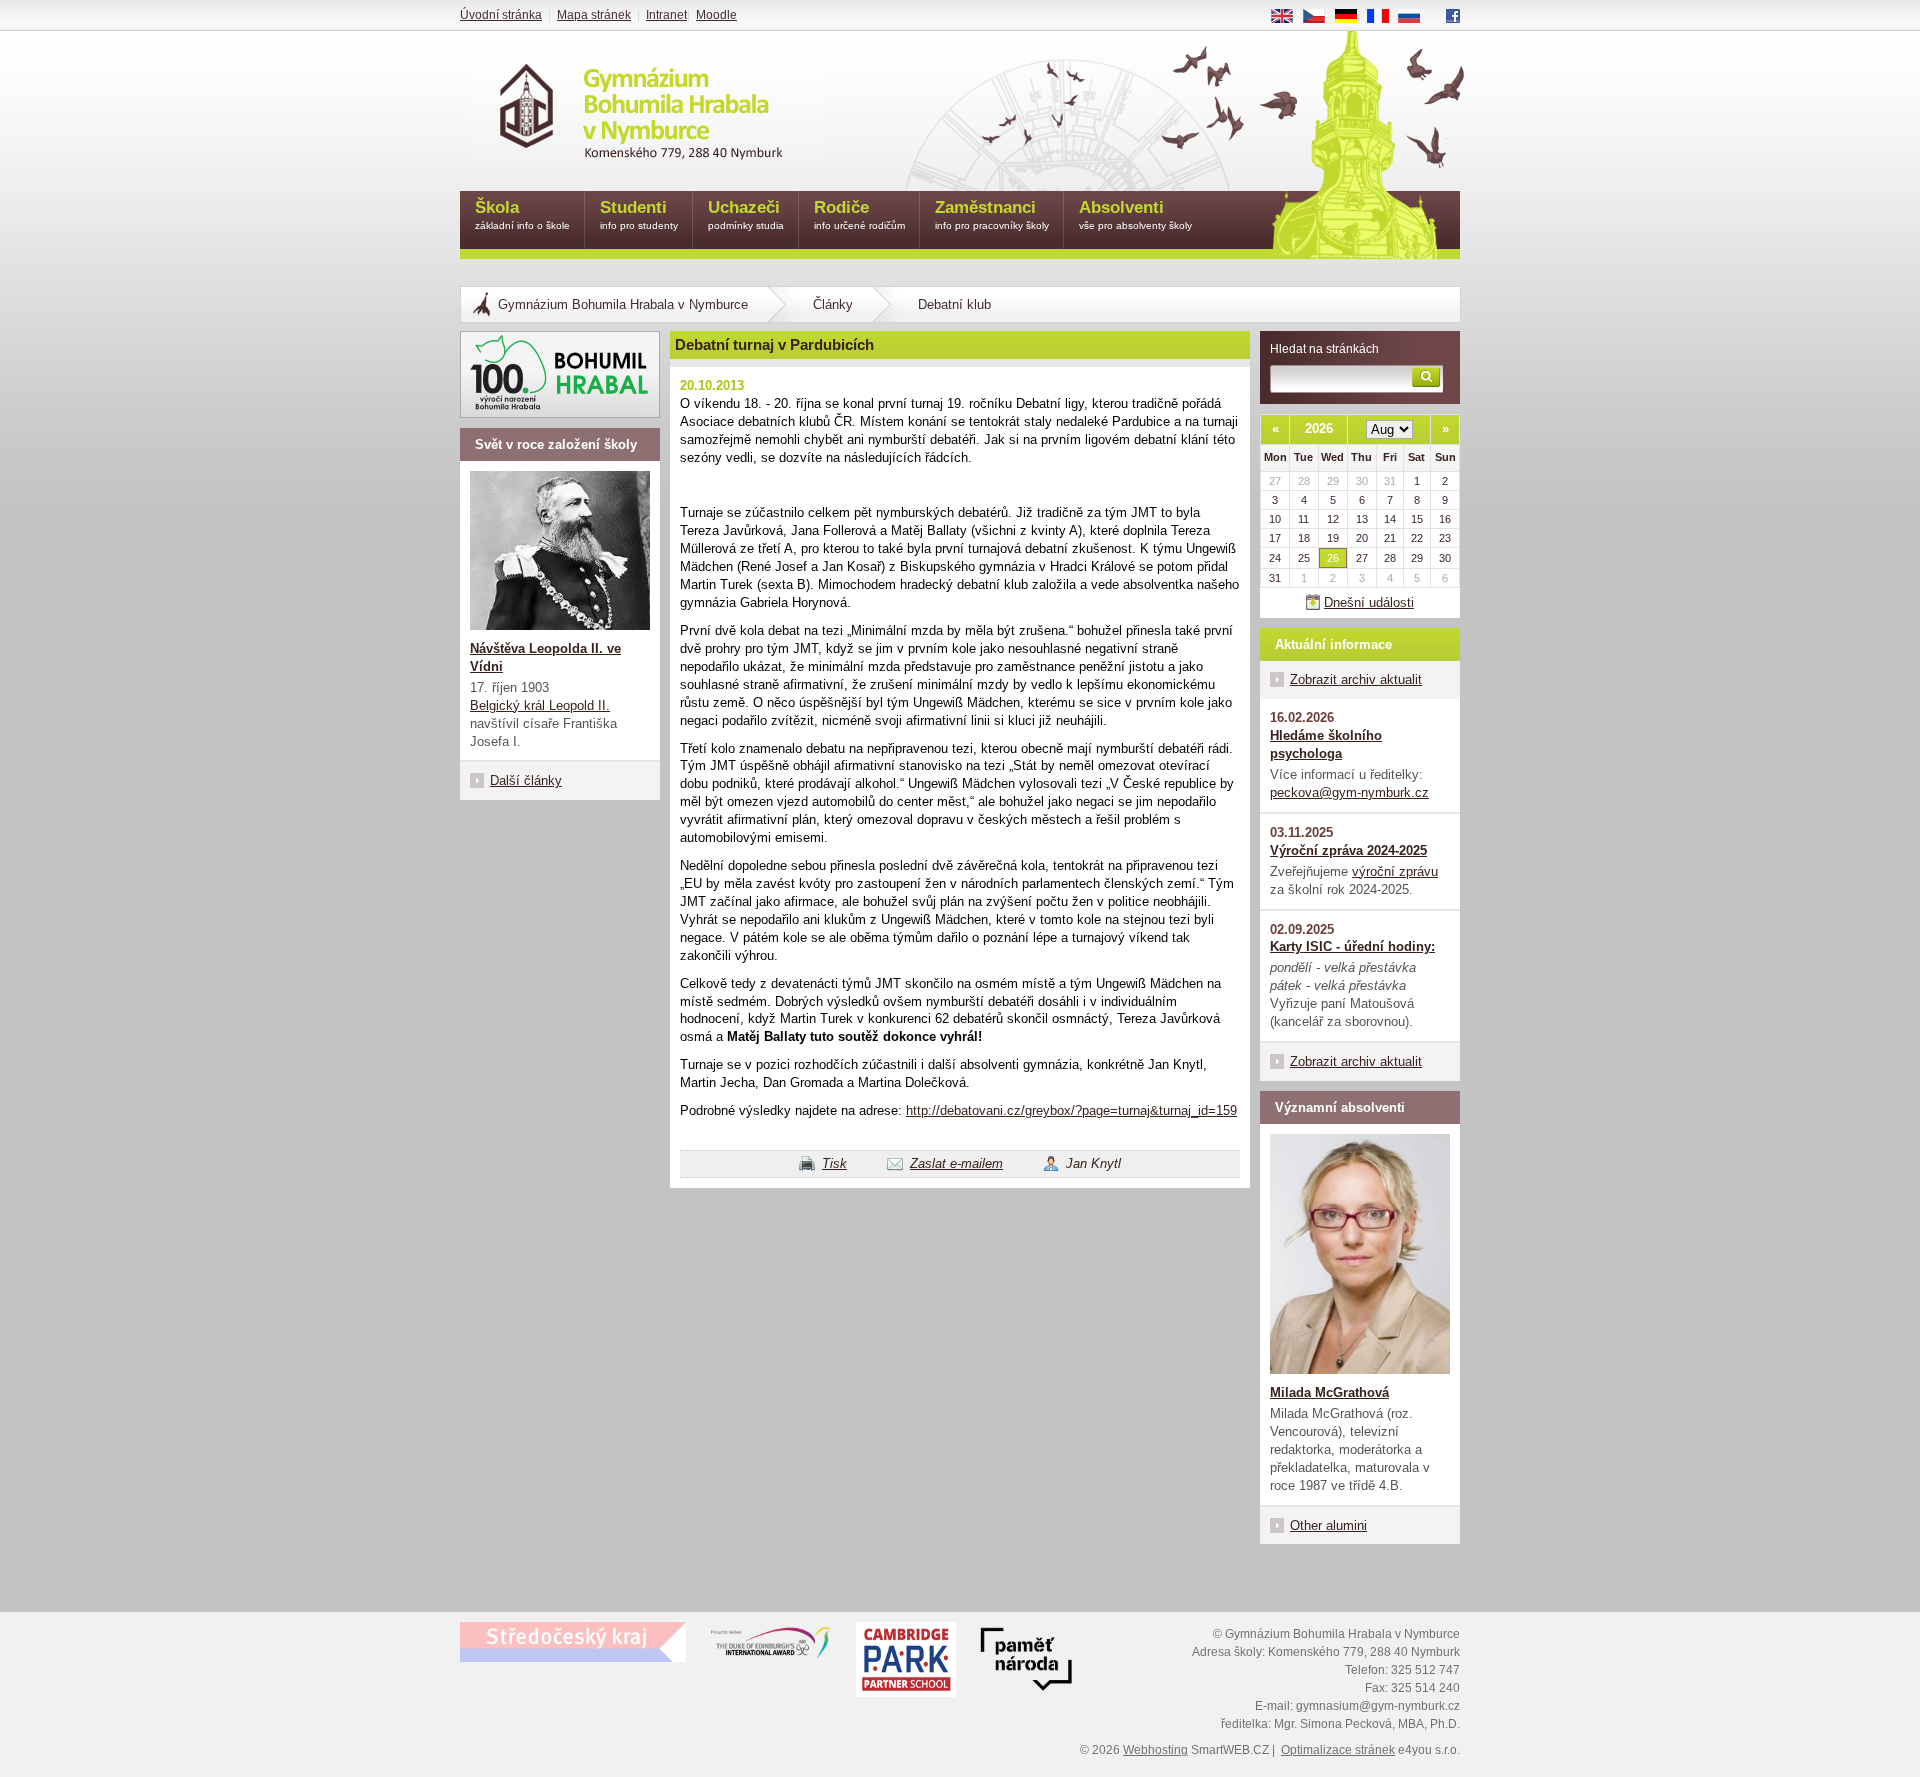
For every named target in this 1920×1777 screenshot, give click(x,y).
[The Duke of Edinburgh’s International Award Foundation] (771, 1647)
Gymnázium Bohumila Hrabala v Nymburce (623, 304)
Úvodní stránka (501, 15)
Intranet (666, 15)
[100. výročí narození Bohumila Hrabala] (560, 374)
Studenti (639, 214)
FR (1385, 17)
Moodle (716, 15)
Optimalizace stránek (1338, 1750)
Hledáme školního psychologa (1326, 744)
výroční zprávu (1395, 871)
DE (1353, 17)
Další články (526, 780)
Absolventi (1135, 214)
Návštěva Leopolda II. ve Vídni (545, 657)
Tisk (834, 1163)
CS (1321, 17)
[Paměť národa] (906, 1662)
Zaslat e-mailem (956, 1163)
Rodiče (859, 214)
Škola (522, 214)
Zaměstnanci (992, 214)
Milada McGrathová (1329, 1392)
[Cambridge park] (1026, 1662)
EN (1289, 17)
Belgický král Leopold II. (540, 705)
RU (1417, 17)
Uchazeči (746, 214)
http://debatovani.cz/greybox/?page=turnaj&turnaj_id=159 (1071, 1110)
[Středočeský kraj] (573, 1642)
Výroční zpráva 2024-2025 (1348, 850)
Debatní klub (954, 304)
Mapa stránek (594, 15)
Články (833, 304)
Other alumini (1328, 1525)
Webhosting (1155, 1750)
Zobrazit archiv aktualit (1356, 679)
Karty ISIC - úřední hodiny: (1352, 946)
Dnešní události (1369, 602)
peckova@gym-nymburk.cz (1349, 792)
